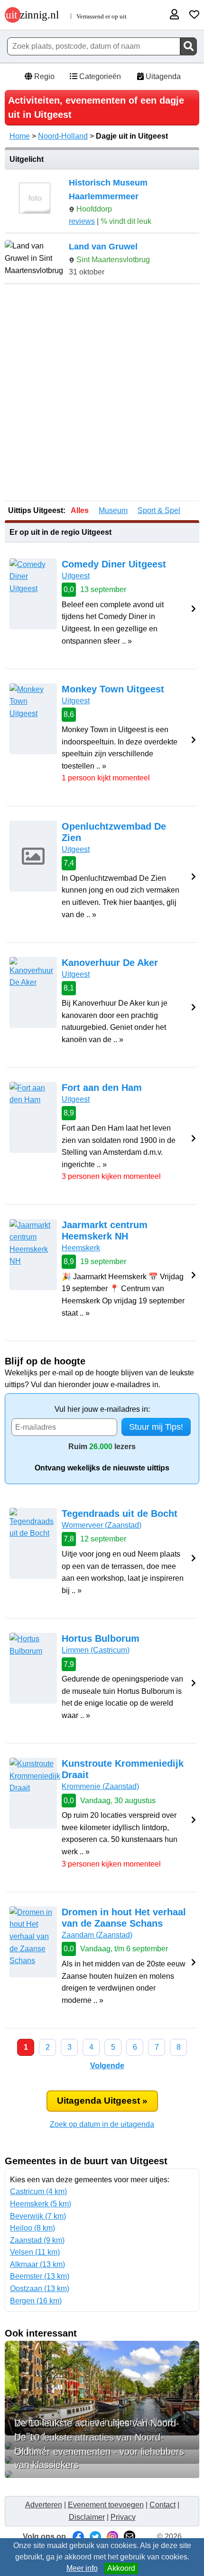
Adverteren (44, 2505)
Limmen (96, 1650)
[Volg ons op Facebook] (78, 2536)
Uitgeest (76, 576)
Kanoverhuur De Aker (110, 963)
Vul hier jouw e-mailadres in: (102, 1409)
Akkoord (121, 2568)
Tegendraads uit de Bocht (120, 1514)
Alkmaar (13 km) (37, 2264)
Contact (162, 2505)
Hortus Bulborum (101, 1638)
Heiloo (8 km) (32, 2228)
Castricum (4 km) (38, 2191)
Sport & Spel (159, 510)
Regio (43, 76)
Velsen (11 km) (35, 2252)
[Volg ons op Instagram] (112, 2536)
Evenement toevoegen (106, 2505)
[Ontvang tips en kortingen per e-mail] (130, 2536)
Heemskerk (81, 1248)
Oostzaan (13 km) (40, 2288)
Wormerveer (102, 1525)
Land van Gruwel (103, 247)
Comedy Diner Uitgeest (114, 564)
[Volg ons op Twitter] (95, 2536)
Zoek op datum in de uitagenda (102, 2124)
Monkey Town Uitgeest (113, 689)
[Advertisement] (102, 393)
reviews (82, 221)
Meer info (82, 2568)
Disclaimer (87, 2517)
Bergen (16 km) (36, 2301)
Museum (113, 510)
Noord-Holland (63, 136)
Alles (80, 510)
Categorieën (99, 76)
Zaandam (97, 1935)
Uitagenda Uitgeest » (102, 2101)
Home (20, 136)
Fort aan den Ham (102, 1088)
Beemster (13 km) (40, 2276)
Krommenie (100, 1786)
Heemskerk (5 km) (41, 2204)
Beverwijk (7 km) (38, 2216)
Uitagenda (162, 76)
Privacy (123, 2517)
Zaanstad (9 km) (37, 2240)
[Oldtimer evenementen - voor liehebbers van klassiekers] (102, 2474)
